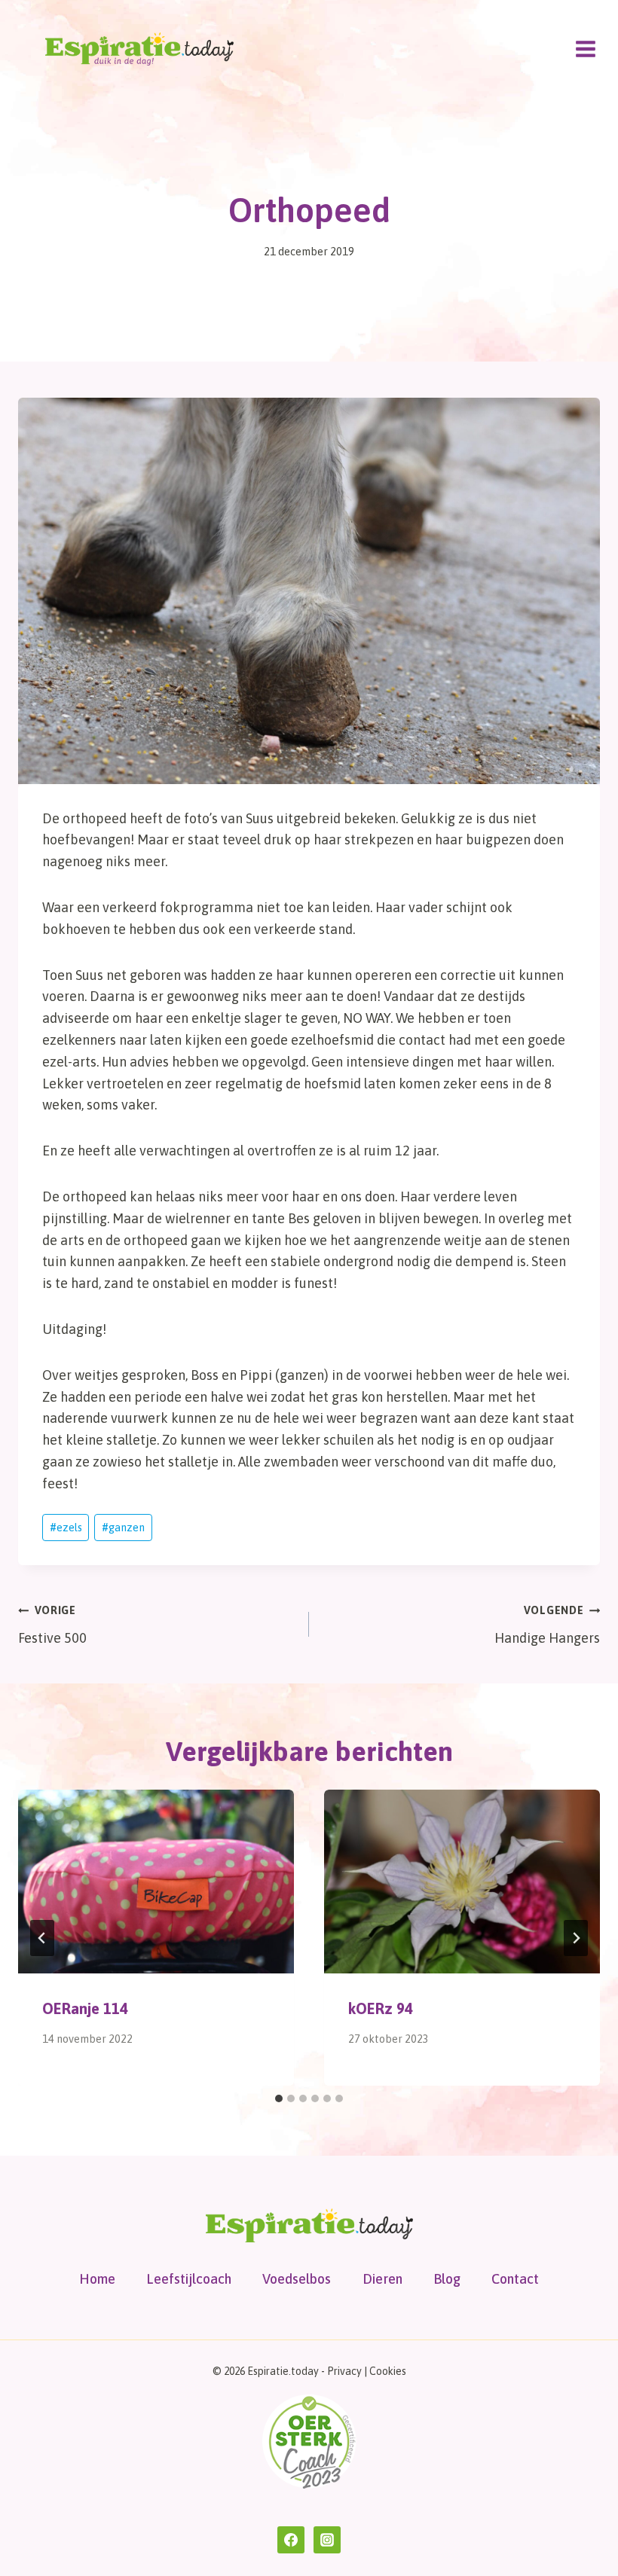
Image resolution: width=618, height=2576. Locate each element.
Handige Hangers (547, 1625)
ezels (66, 1528)
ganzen (123, 1528)
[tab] (279, 2098)
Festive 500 (52, 1625)
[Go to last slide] (42, 1938)
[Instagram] (327, 2540)
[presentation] (156, 1882)
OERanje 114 (85, 2008)
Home (97, 2279)
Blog (447, 2279)
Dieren (382, 2279)
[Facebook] (291, 2540)
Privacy (344, 2371)
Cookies (388, 2371)
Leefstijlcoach (189, 2279)
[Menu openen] (585, 49)
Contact (515, 2279)
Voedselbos (297, 2279)
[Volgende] (576, 1938)
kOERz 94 (381, 2008)
